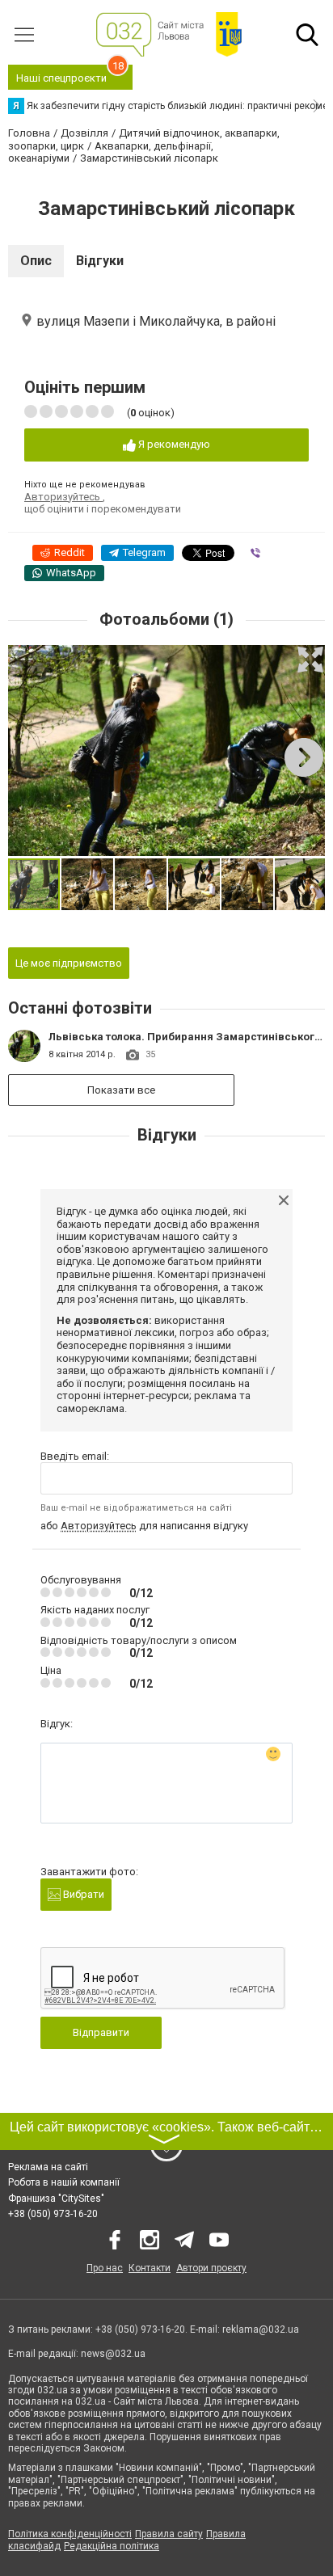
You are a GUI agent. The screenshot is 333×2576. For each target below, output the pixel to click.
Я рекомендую (173, 444)
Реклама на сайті (48, 2167)
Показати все (121, 1090)
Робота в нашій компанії (64, 2182)
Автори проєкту (211, 2268)
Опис (36, 261)
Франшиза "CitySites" (56, 2199)
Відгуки (100, 261)
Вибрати (82, 1894)
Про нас (105, 2268)
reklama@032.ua (261, 2329)
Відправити (101, 2032)
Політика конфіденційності (70, 2534)
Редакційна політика (112, 2546)
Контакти (150, 2268)
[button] (310, 660)
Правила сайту (169, 2534)
